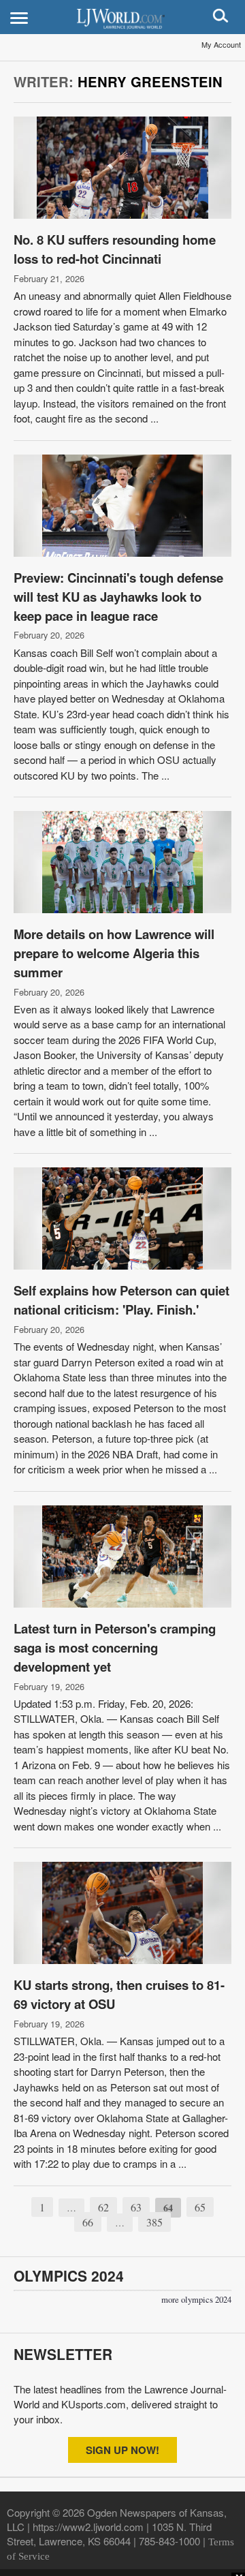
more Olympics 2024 (196, 2300)
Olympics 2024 (69, 2275)
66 (88, 2222)
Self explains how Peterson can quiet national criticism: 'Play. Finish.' (121, 1300)
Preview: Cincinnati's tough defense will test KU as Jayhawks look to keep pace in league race (118, 597)
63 (136, 2207)
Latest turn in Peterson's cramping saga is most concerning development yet (115, 1647)
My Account (221, 44)
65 (200, 2207)
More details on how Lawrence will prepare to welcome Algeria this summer (114, 953)
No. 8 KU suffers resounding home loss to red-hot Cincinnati (115, 249)
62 (103, 2207)
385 (154, 2222)
